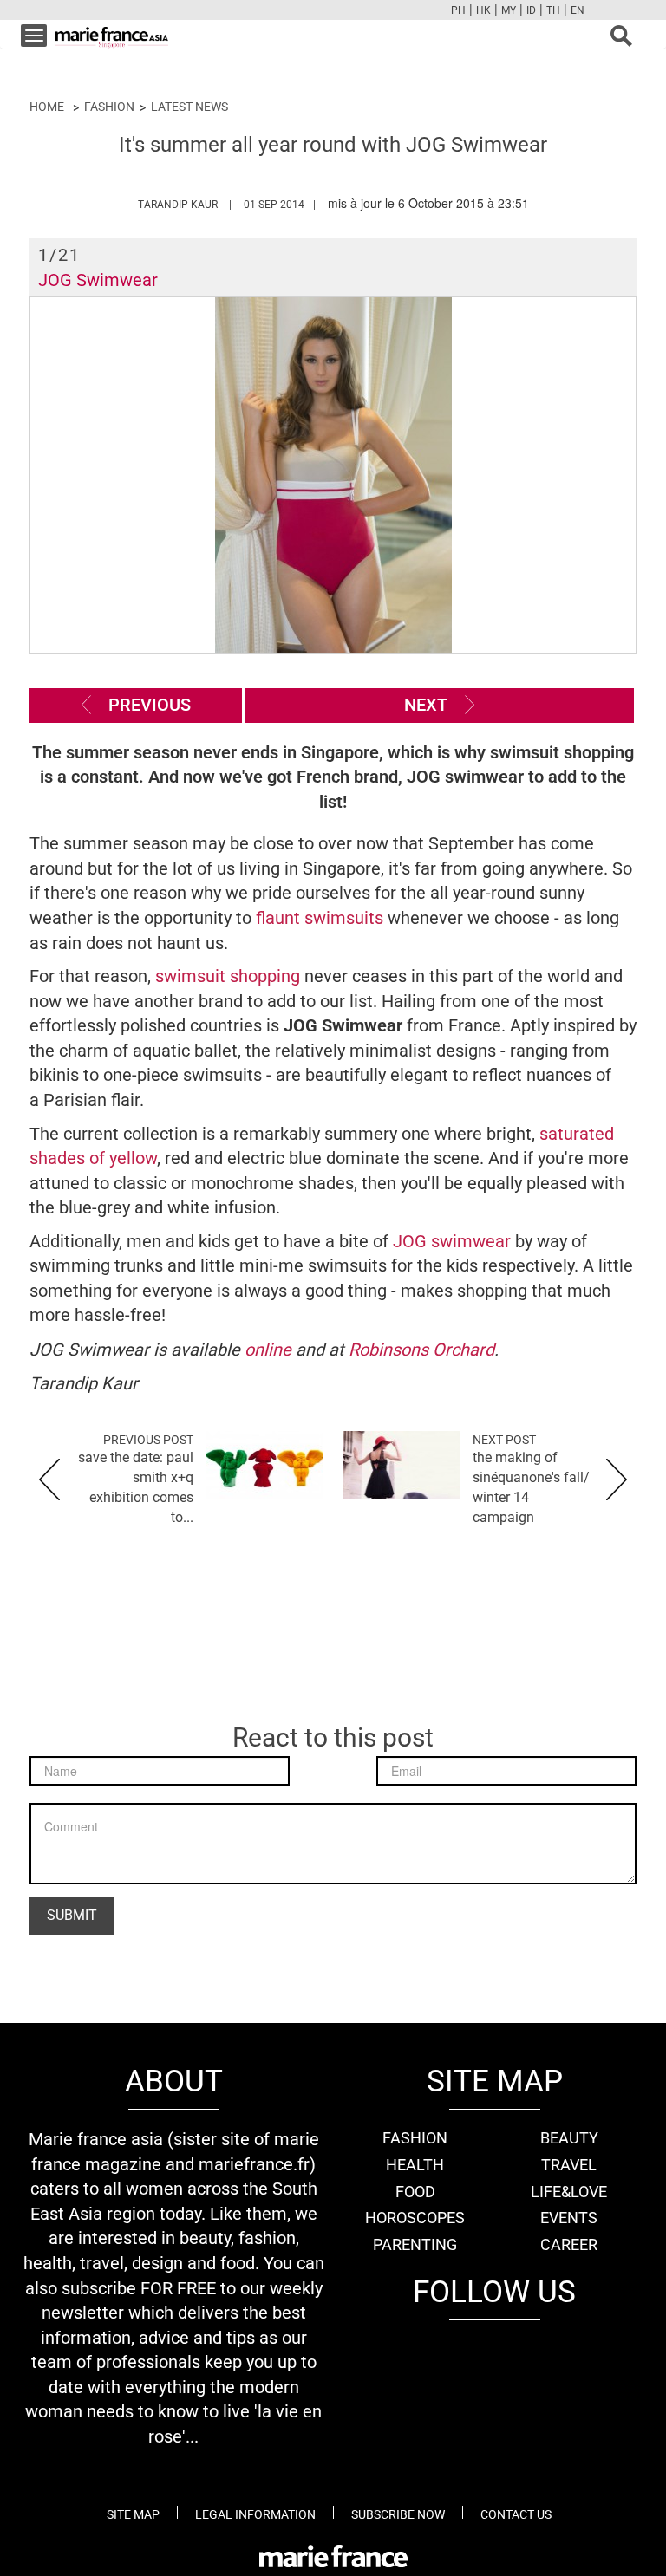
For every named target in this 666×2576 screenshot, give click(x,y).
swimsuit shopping (228, 976)
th (553, 10)
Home (47, 107)
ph (458, 10)
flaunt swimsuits (320, 918)
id (531, 10)
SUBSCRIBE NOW (398, 2514)
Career (569, 2244)
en (578, 10)
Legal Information (255, 2514)
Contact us (516, 2514)
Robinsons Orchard (421, 1350)
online (270, 1350)
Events (569, 2218)
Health (415, 2165)
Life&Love (569, 2192)
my (509, 10)
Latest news (189, 107)
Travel (569, 2165)
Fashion (109, 107)
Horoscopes (415, 2218)
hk (483, 10)
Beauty (569, 2138)
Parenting (415, 2244)
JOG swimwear (452, 1241)
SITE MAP (133, 2514)
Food (415, 2192)
